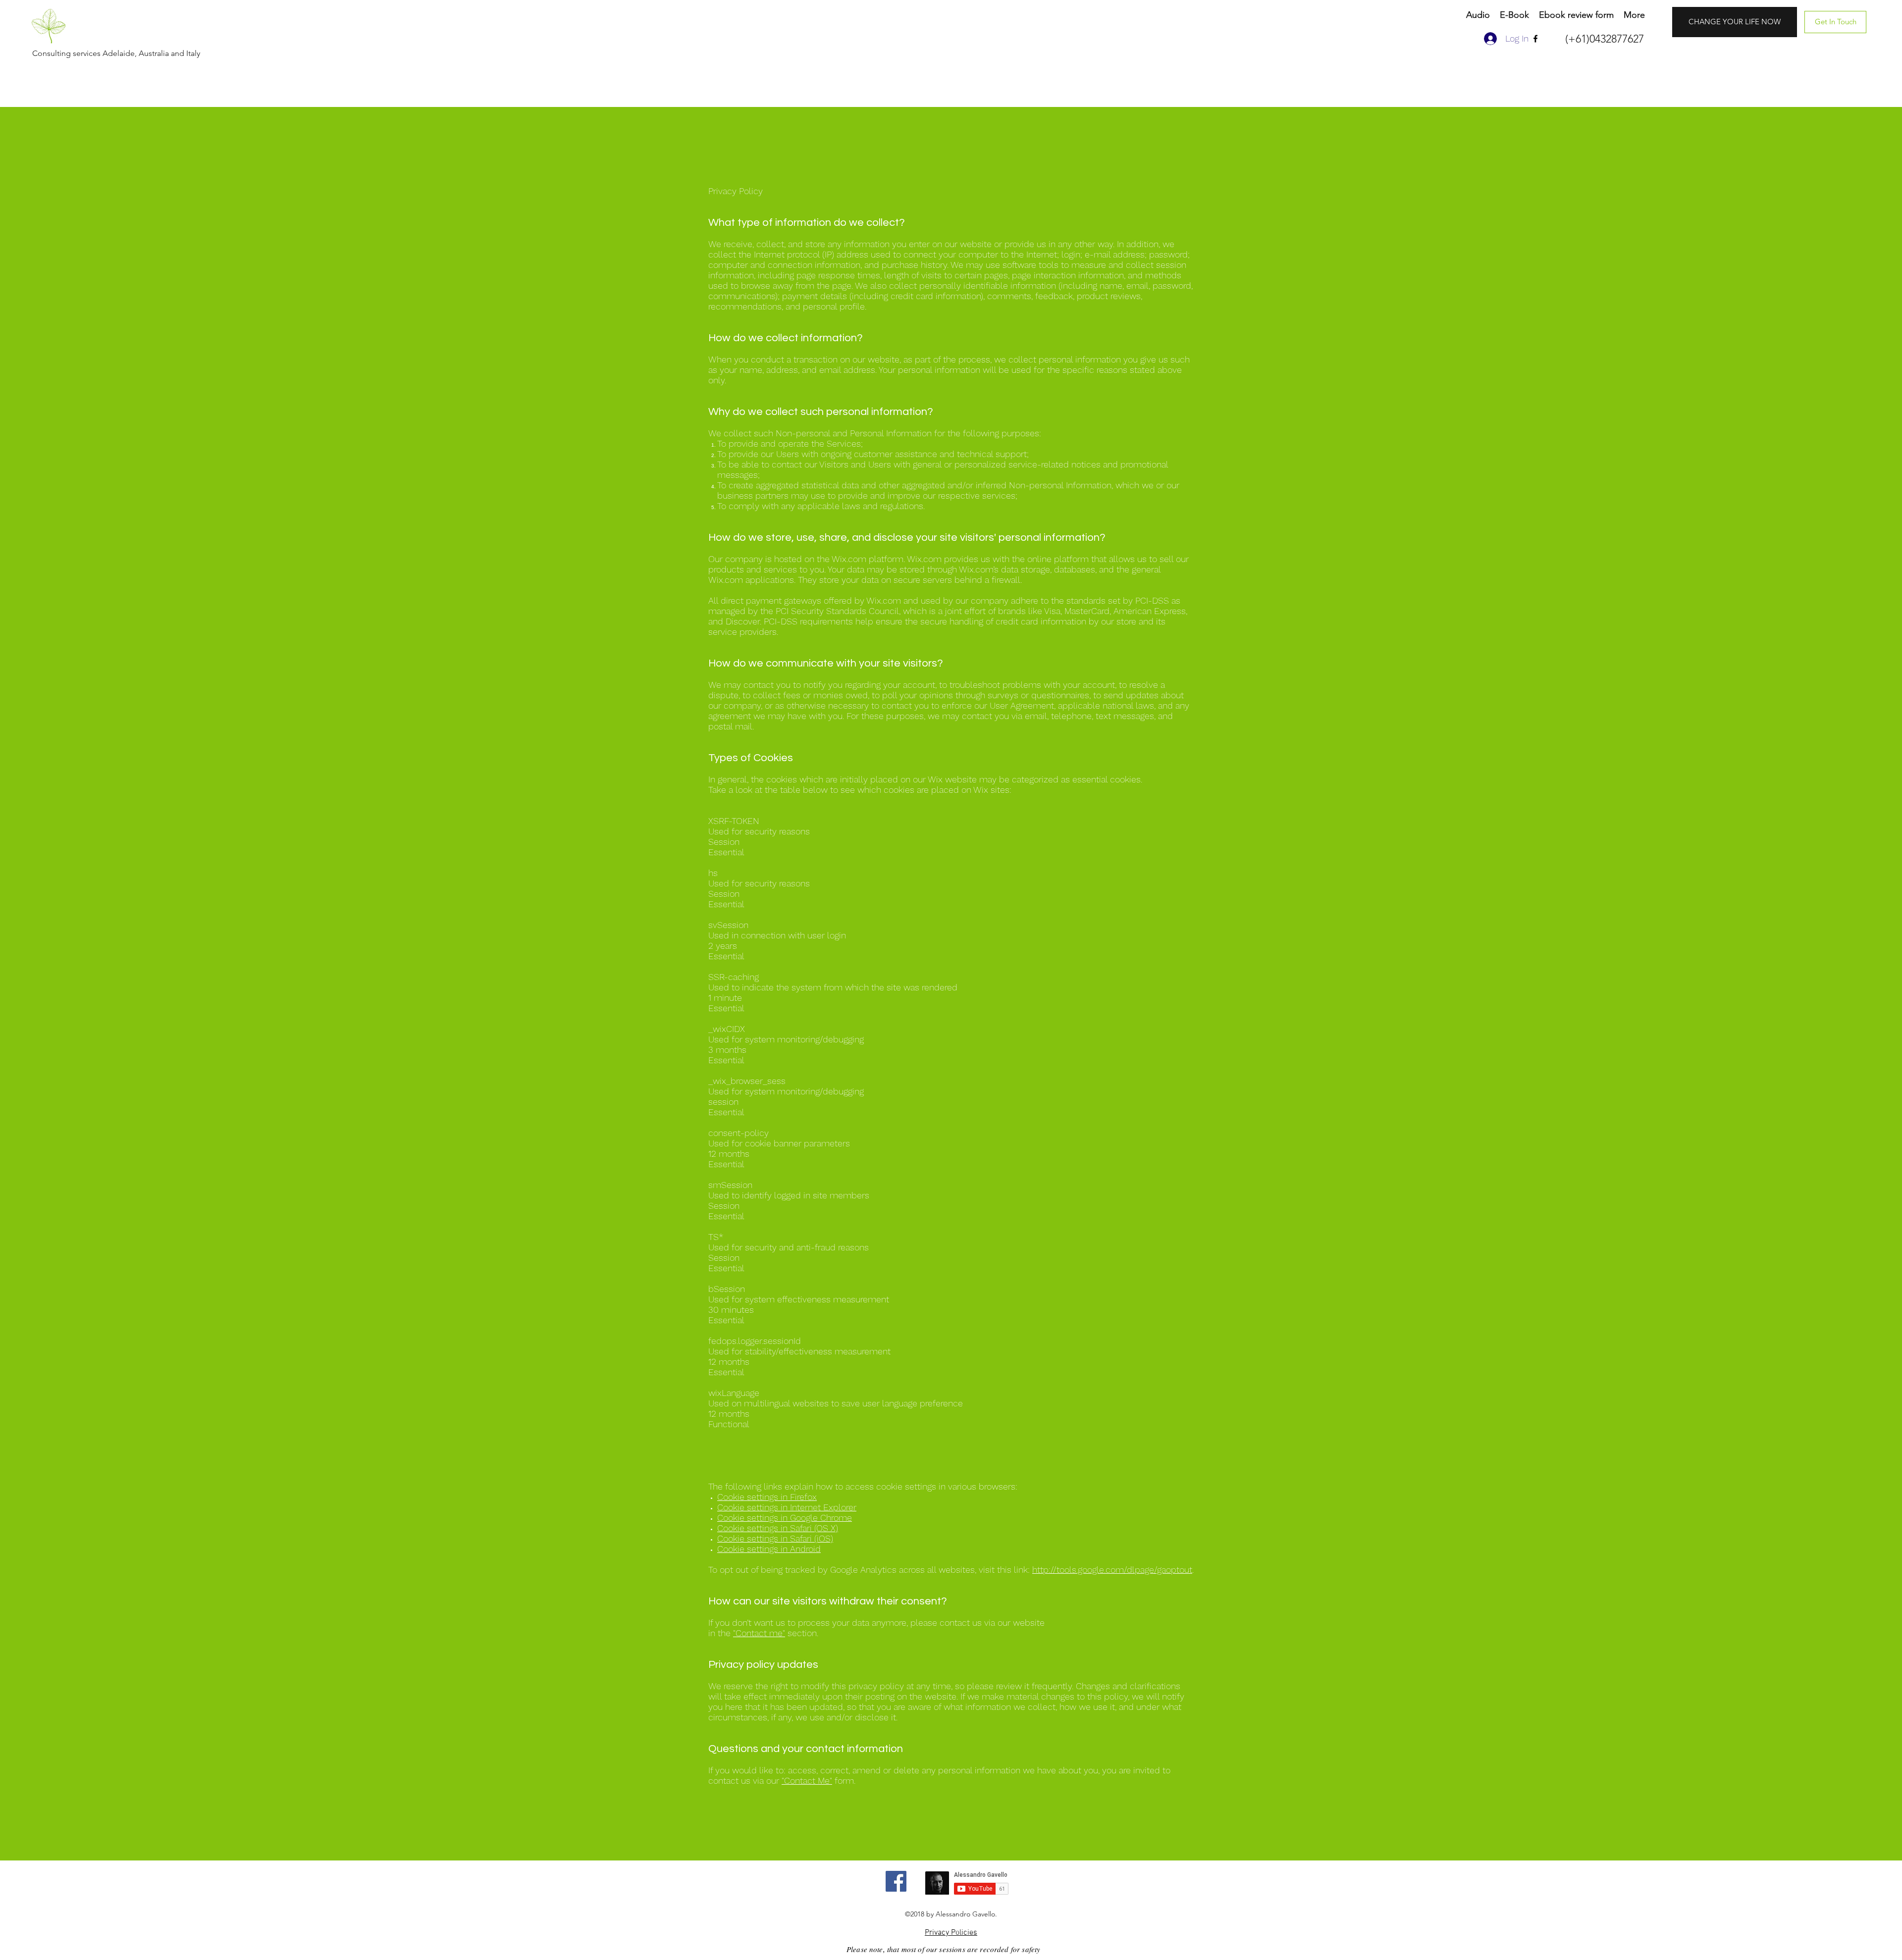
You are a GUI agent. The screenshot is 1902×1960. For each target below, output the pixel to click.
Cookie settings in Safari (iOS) (775, 1538)
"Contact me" (759, 1633)
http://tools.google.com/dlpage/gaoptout (1112, 1570)
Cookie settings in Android (769, 1549)
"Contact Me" (807, 1780)
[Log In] (1490, 39)
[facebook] (1535, 39)
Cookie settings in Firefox (767, 1497)
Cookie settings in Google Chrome (785, 1518)
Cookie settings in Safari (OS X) (778, 1528)
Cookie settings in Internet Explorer (787, 1507)
